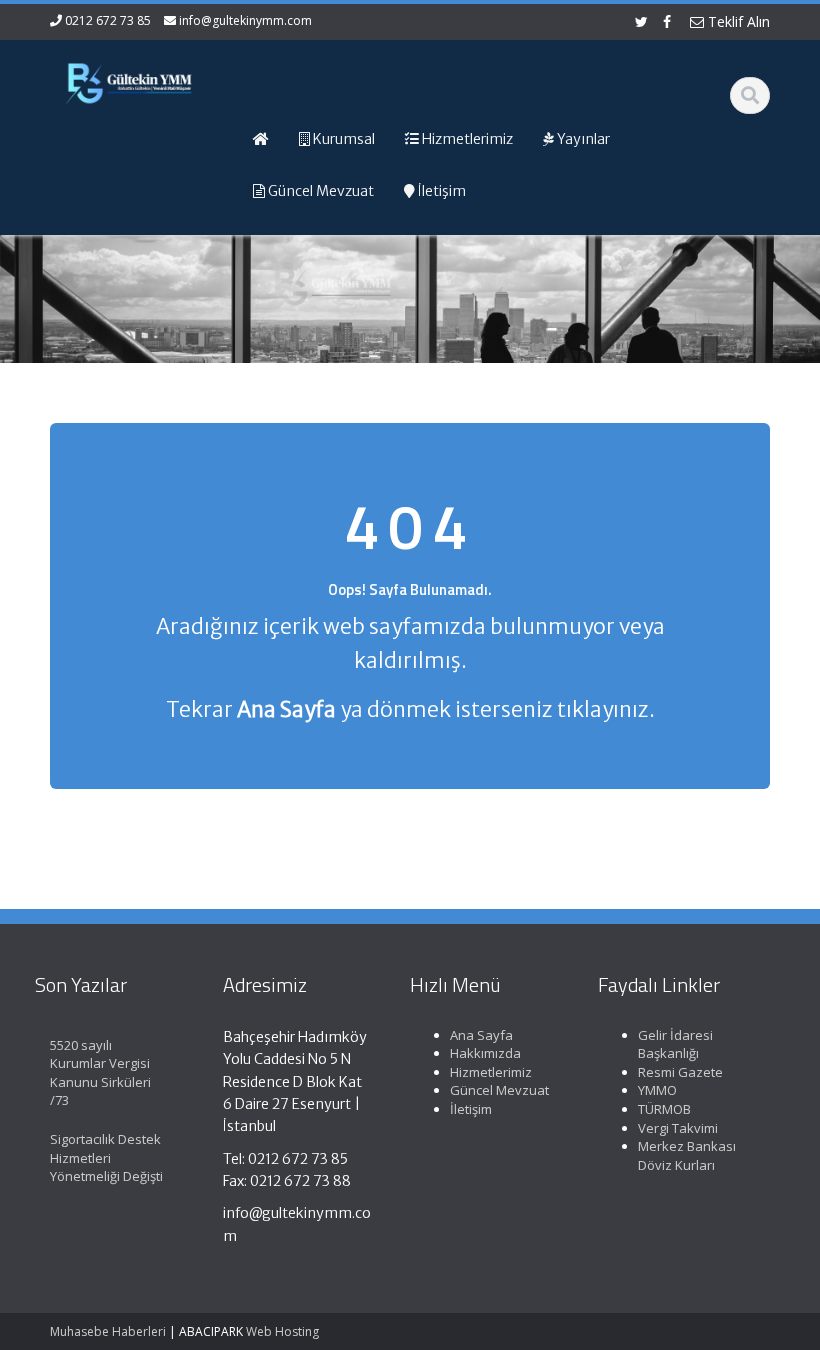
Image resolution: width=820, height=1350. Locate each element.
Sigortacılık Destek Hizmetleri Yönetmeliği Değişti (106, 1157)
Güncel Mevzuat (499, 1090)
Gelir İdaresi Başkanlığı (675, 1044)
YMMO (657, 1090)
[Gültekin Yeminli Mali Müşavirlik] (128, 80)
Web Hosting (282, 1331)
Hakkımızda (485, 1053)
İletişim (471, 1109)
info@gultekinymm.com (245, 20)
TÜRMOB (664, 1109)
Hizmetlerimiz (491, 1072)
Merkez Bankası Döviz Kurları (687, 1155)
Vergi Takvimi (678, 1128)
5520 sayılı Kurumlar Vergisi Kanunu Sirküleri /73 (100, 1073)
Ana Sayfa (481, 1035)
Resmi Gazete (680, 1072)
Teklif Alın (737, 21)
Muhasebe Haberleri (108, 1331)
